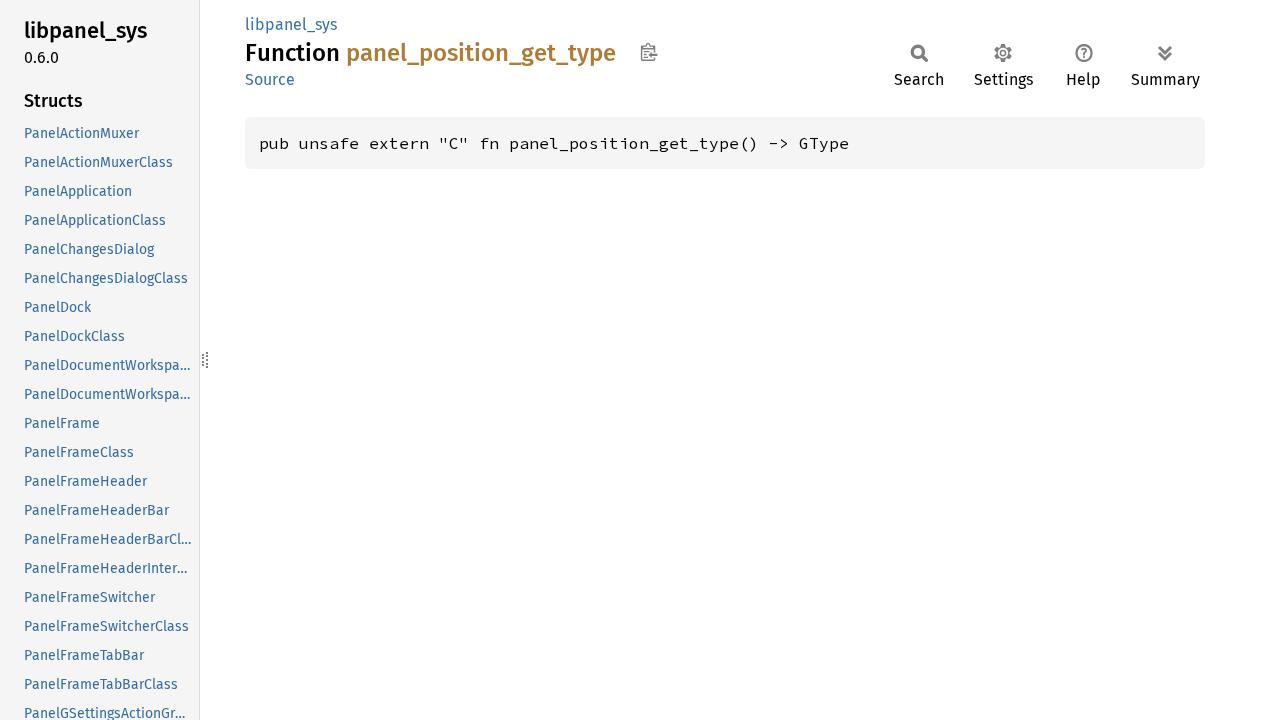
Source (270, 79)
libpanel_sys (291, 24)
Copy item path (648, 52)
